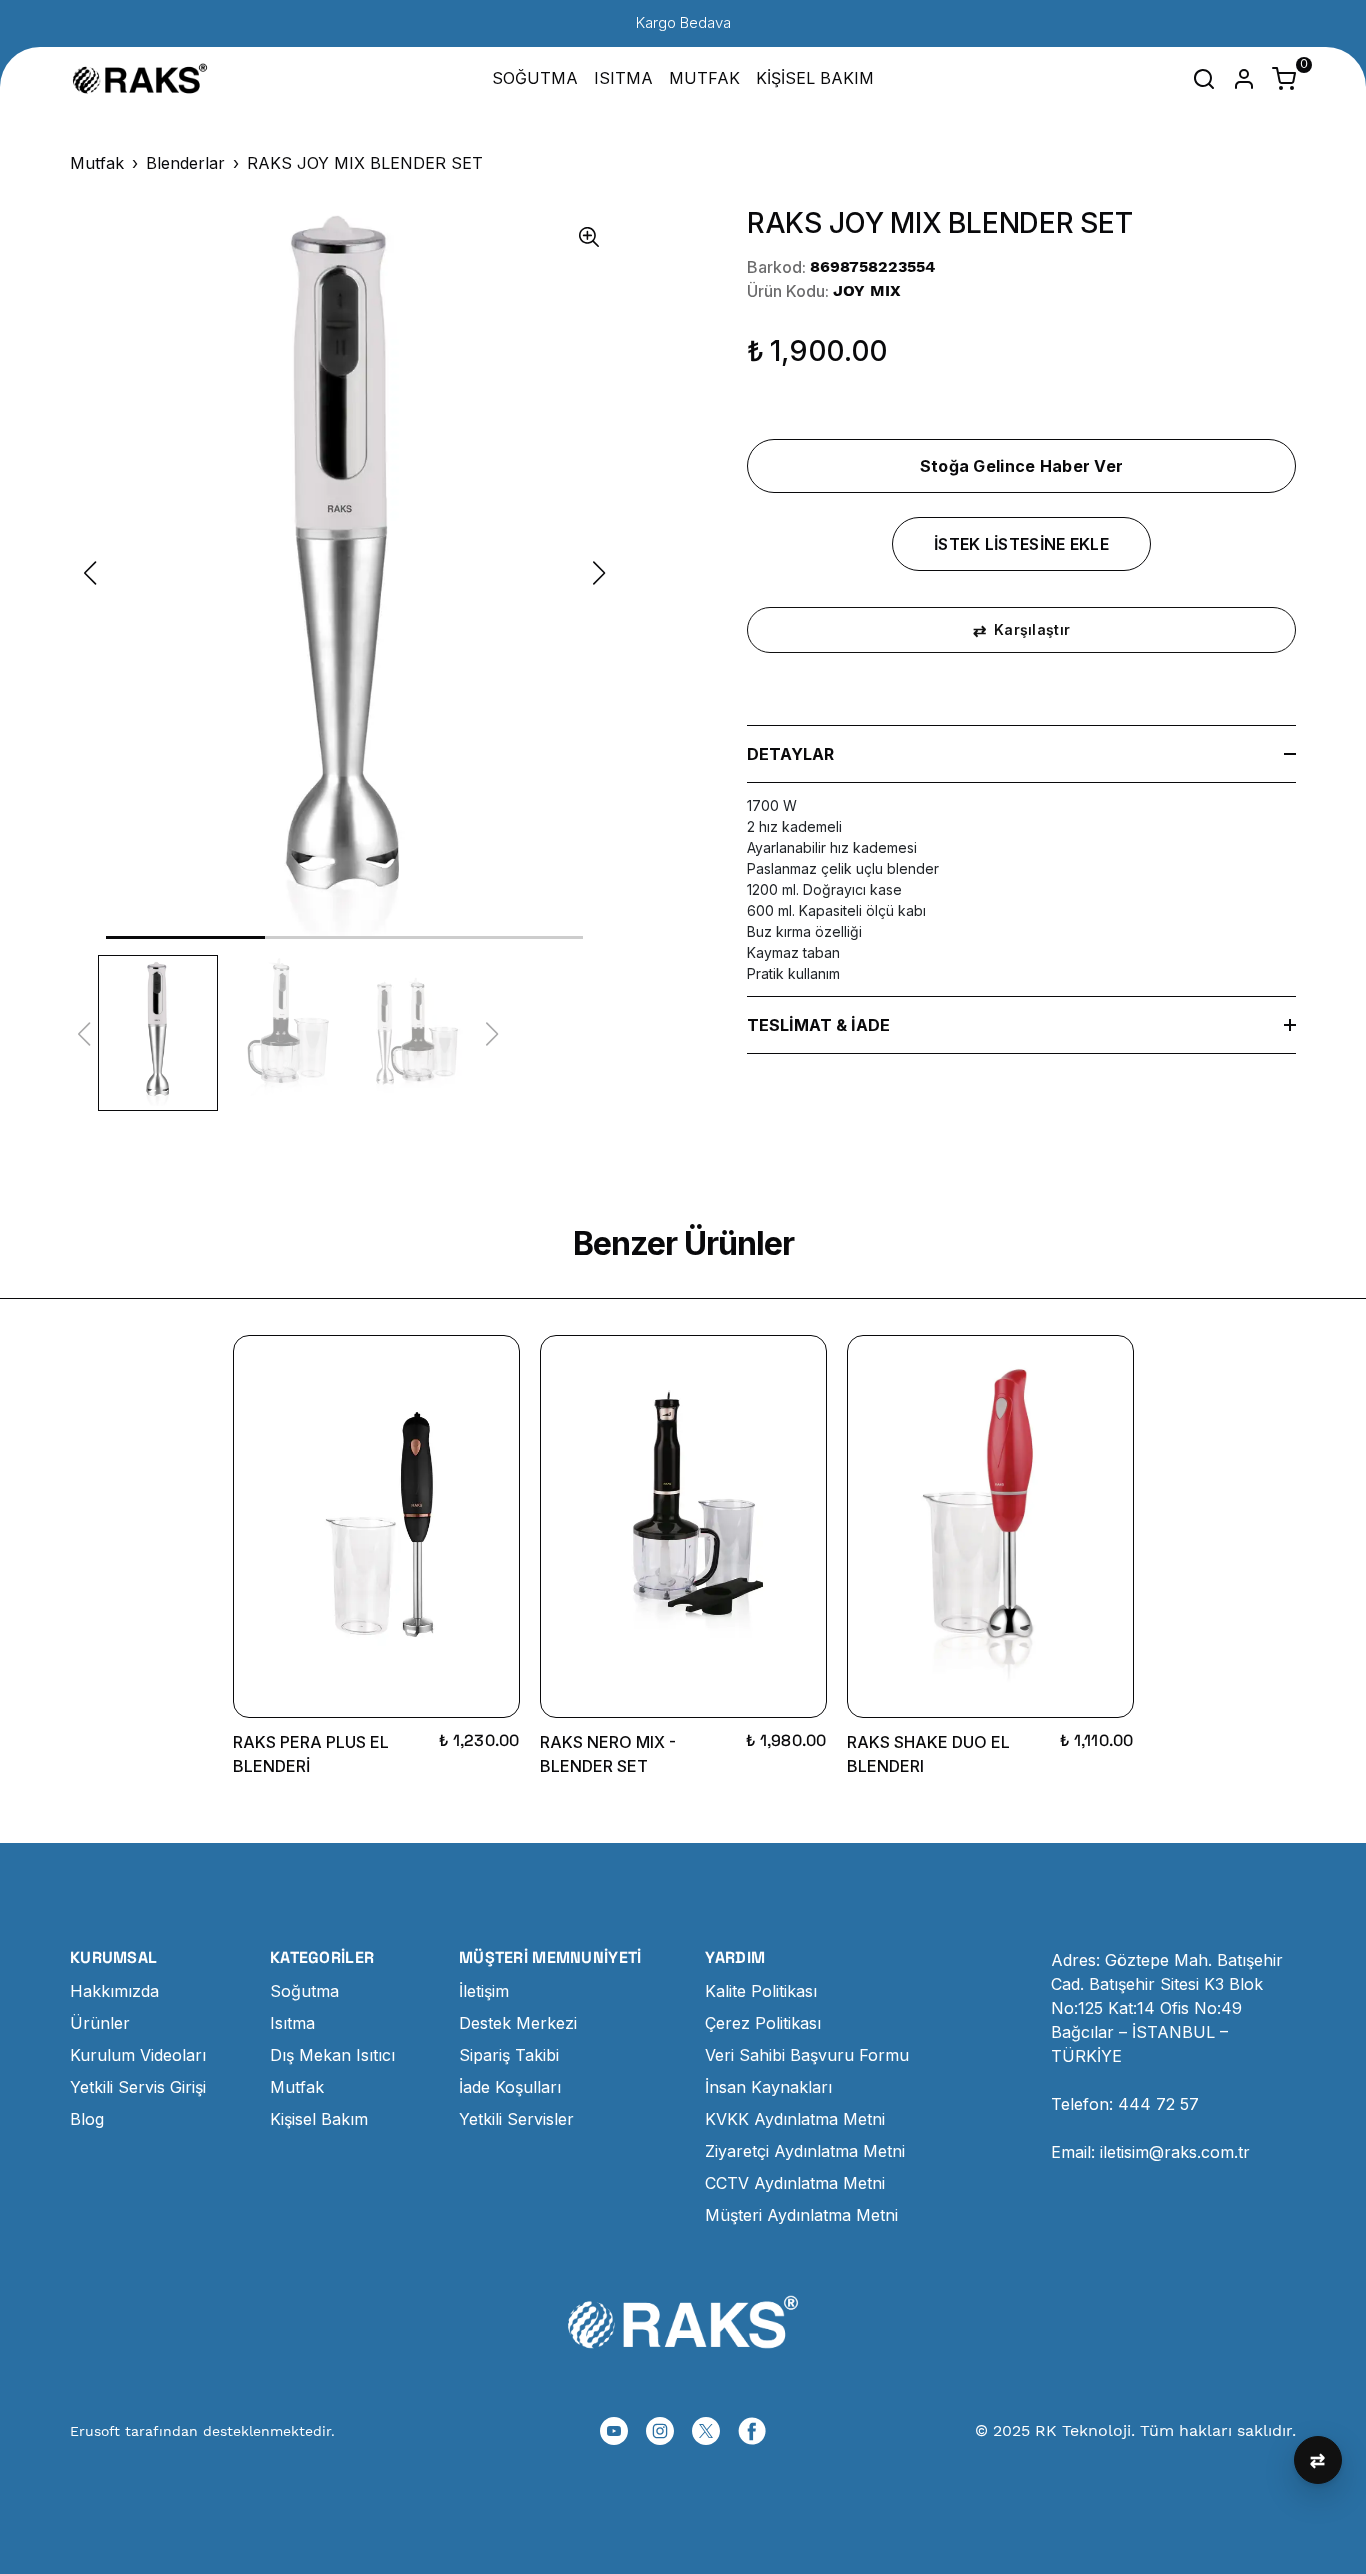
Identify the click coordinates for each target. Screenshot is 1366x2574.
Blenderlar (185, 163)
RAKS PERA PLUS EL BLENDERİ (311, 1754)
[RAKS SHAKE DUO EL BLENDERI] (990, 1526)
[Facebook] (752, 2431)
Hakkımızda (114, 1991)
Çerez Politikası (763, 2023)
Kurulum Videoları (138, 2055)
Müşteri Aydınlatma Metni (801, 2215)
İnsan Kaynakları (768, 2087)
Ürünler (100, 2023)
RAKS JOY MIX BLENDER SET (365, 163)
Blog (87, 2119)
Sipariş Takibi (509, 2055)
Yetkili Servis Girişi (138, 2087)
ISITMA (623, 78)
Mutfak (97, 163)
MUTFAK (704, 78)
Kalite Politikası (761, 1991)
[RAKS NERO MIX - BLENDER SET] (683, 1526)
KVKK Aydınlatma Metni (795, 2119)
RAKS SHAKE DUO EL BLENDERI (928, 1754)
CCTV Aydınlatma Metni (795, 2183)
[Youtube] (614, 2431)
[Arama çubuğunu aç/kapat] (1204, 79)
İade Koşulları (510, 2087)
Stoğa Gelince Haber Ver (1022, 466)
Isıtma (292, 2023)
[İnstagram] (660, 2431)
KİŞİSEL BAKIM (815, 78)
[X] (706, 2431)
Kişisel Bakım (319, 2119)
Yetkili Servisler (516, 2119)
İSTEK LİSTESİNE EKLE (1021, 544)
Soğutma (304, 1991)
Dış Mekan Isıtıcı (332, 2055)
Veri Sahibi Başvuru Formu (807, 2055)
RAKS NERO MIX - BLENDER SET (608, 1754)
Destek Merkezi (518, 2023)
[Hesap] (1244, 79)
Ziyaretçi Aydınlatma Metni (805, 2151)
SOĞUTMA (535, 78)
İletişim (484, 1991)
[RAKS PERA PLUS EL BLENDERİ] (376, 1526)
